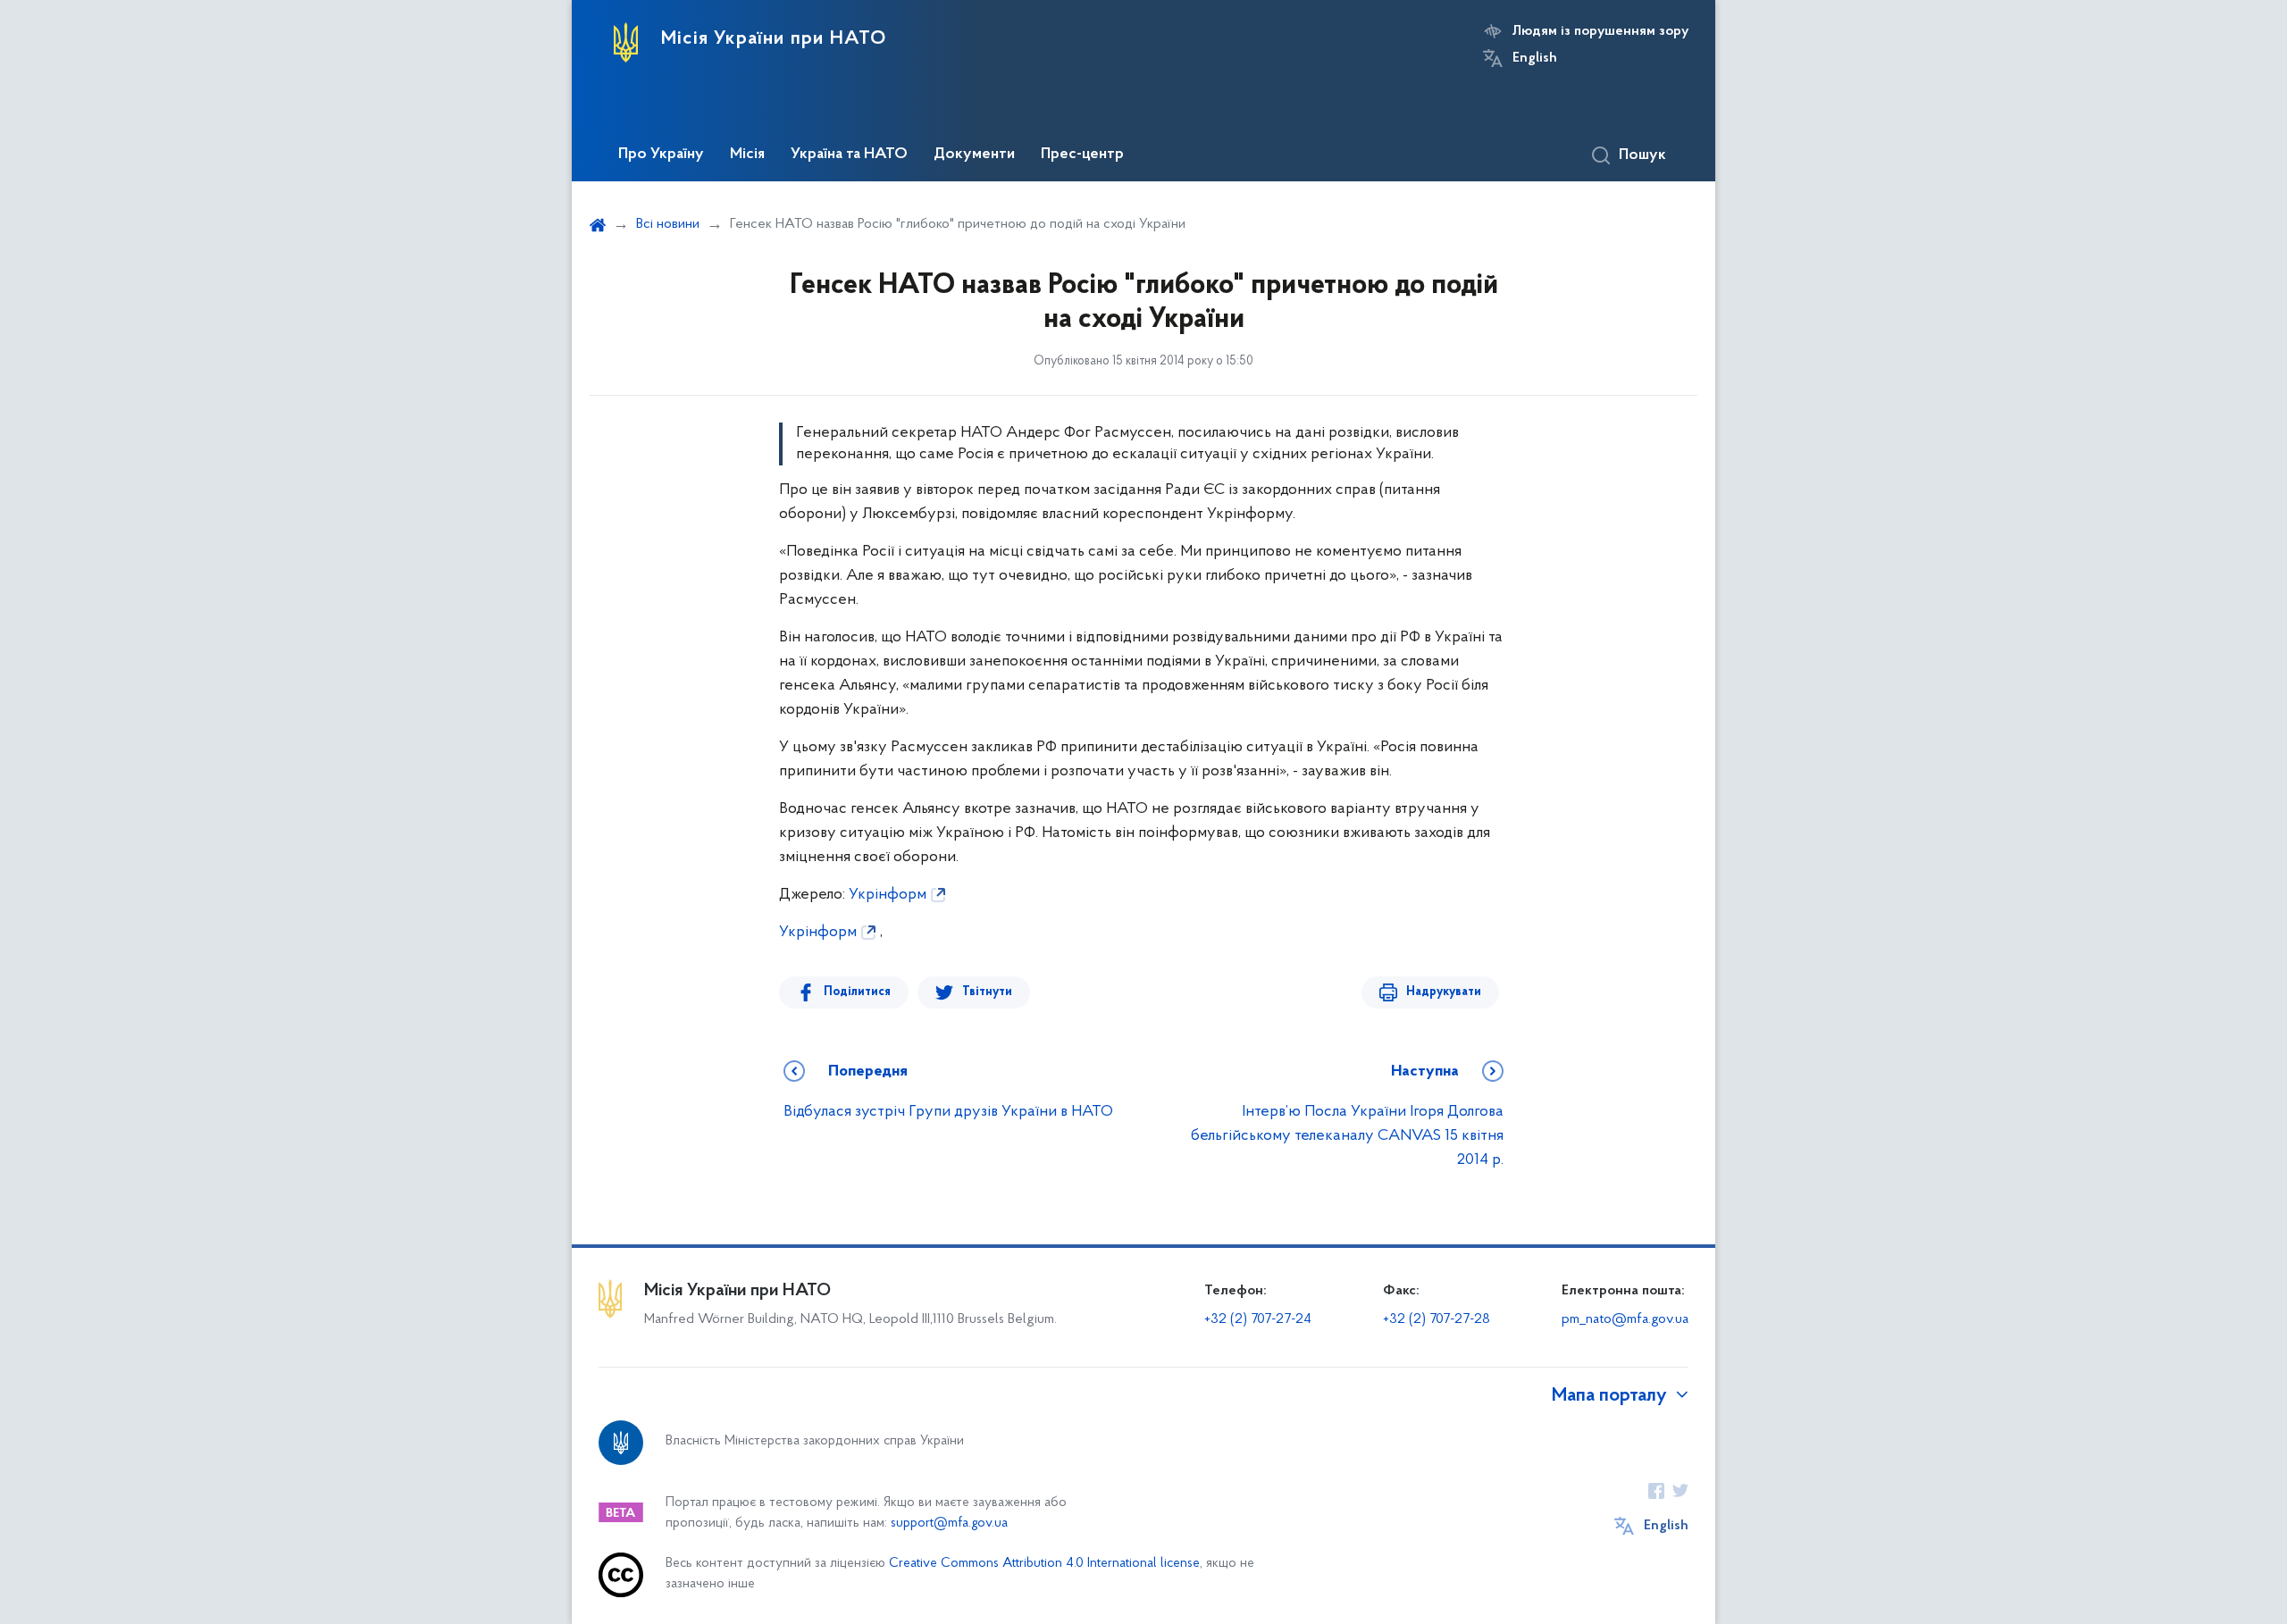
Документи (974, 155)
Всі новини (668, 224)
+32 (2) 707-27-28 (1437, 1319)
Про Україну (661, 155)
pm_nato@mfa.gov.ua (1625, 1319)
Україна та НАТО (849, 155)
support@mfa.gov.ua (949, 1524)
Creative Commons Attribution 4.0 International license (1044, 1564)
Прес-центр (1082, 155)
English (1535, 58)
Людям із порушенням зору (1600, 31)
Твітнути (987, 992)
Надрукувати (1444, 992)
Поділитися (857, 992)
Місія (747, 155)
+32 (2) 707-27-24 (1258, 1319)
